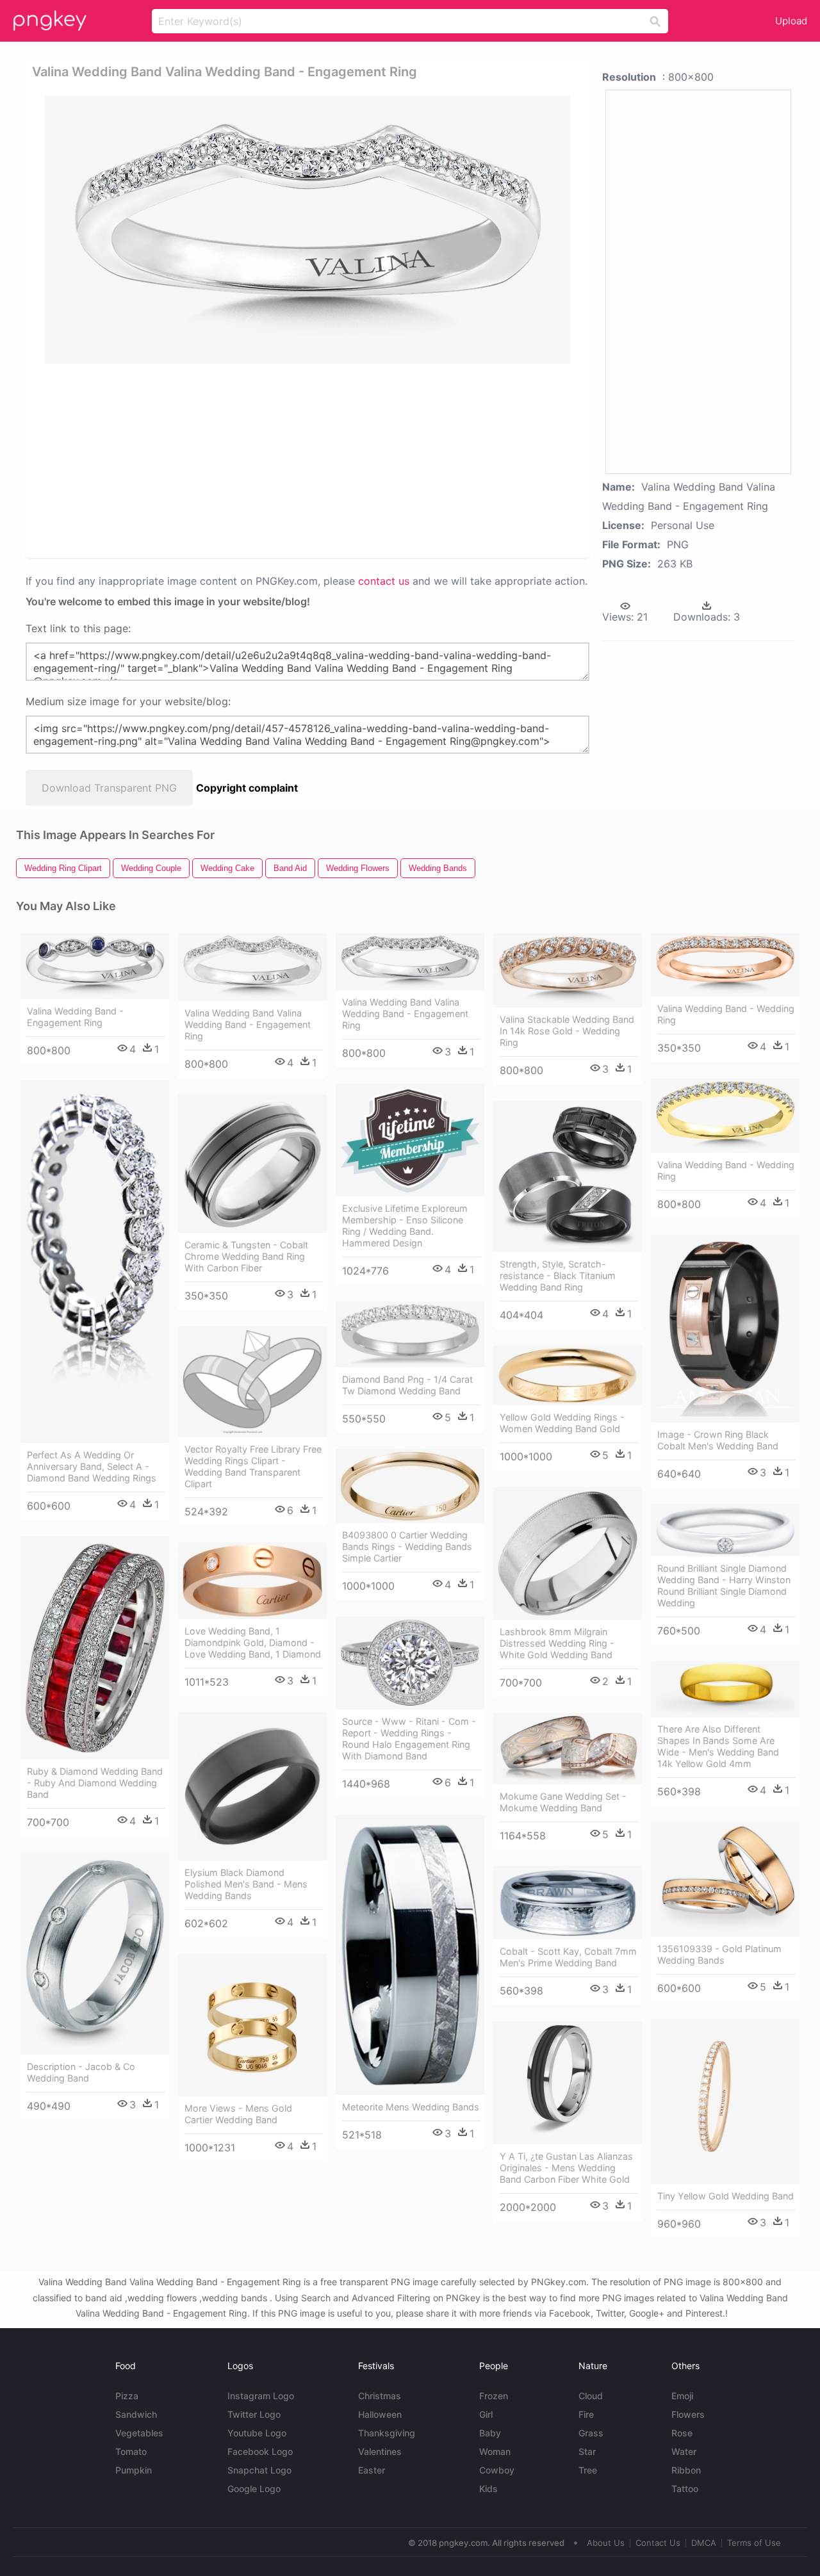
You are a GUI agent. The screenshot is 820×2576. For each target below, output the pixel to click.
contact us (384, 581)
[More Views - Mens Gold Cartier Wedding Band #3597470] (252, 2025)
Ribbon (686, 2470)
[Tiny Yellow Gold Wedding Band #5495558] (725, 2101)
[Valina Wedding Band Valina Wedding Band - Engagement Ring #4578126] (252, 967)
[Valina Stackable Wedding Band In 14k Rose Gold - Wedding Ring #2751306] (568, 970)
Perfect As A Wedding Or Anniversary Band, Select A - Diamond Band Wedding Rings (92, 1466)
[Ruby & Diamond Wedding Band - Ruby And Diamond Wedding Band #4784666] (95, 1648)
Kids (488, 2489)
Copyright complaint (247, 788)
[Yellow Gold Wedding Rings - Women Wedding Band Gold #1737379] (568, 1375)
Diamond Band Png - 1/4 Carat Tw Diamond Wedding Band (407, 1385)
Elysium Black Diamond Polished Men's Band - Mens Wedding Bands (246, 1884)
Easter (372, 2470)
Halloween (380, 2414)
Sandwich (136, 2414)
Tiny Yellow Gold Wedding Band (726, 2196)
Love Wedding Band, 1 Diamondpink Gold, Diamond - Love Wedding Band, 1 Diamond (253, 1643)
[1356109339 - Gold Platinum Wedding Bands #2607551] (725, 1879)
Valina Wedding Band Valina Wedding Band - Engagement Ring (248, 1024)
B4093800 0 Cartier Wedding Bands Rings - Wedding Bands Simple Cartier (407, 1546)
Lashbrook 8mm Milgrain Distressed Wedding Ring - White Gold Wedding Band (557, 1643)
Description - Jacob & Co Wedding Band (81, 2072)
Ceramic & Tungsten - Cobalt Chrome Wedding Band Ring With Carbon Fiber (246, 1256)
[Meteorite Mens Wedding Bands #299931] (410, 1955)
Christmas (380, 2396)
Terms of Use (754, 2543)
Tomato (131, 2451)
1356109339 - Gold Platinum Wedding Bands (719, 1954)
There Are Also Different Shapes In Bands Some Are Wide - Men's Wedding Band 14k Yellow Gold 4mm (718, 1746)
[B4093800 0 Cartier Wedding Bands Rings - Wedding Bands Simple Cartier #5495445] (410, 1486)
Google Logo (254, 2489)
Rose (682, 2433)
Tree (588, 2470)
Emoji (682, 2396)
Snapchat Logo (259, 2470)
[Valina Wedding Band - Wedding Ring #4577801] (725, 1116)
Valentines (380, 2451)
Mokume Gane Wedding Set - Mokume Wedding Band (563, 1802)
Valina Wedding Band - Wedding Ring (726, 1014)
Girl (486, 2414)
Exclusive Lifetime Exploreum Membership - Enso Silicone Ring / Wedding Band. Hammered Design (405, 1226)
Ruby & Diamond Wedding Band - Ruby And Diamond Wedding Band (95, 1783)
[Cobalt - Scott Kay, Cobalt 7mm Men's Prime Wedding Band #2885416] (568, 1903)
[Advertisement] (310, 460)
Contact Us (658, 2543)
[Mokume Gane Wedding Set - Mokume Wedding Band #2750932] (568, 1749)
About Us (606, 2543)
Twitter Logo (254, 2414)
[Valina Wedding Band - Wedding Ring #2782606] (725, 965)
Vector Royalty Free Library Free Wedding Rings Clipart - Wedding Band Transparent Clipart (253, 1466)
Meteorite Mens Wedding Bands (411, 2107)
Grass (591, 2433)
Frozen (494, 2396)
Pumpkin (134, 2470)
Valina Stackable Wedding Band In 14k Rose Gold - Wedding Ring (567, 1031)
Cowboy (497, 2470)
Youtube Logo (257, 2433)
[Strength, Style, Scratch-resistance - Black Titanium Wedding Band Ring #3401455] (568, 1177)
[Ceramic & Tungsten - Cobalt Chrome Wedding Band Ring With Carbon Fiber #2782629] (252, 1164)
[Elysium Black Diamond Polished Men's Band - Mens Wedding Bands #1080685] (252, 1786)
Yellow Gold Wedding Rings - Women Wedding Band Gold (562, 1423)
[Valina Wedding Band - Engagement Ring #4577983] (95, 966)
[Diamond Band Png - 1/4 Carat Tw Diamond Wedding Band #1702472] (410, 1334)
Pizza (127, 2396)
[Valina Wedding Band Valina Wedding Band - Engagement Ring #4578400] (410, 962)
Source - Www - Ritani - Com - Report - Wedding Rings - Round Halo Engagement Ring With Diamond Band (409, 1739)
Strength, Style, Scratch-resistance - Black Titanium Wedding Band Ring (558, 1276)
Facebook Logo (260, 2451)
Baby (490, 2433)
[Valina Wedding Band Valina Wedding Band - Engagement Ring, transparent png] (307, 230)
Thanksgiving (387, 2433)
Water (684, 2451)
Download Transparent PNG (109, 788)
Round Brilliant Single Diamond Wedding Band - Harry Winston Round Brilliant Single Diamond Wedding (724, 1586)
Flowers (688, 2414)
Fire (586, 2414)
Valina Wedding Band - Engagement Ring (75, 1017)
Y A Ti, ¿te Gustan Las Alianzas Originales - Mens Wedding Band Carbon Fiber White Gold (566, 2168)
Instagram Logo (261, 2396)
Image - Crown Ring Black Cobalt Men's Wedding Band (718, 1440)
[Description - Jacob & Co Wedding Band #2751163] (95, 1954)
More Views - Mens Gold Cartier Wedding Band (238, 2114)
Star (587, 2451)
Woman (495, 2451)
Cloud (591, 2396)
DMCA (704, 2543)
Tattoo (685, 2489)
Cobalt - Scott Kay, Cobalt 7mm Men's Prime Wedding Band (568, 1957)
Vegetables (139, 2433)
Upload (791, 21)
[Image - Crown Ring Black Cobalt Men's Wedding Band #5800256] (725, 1329)
